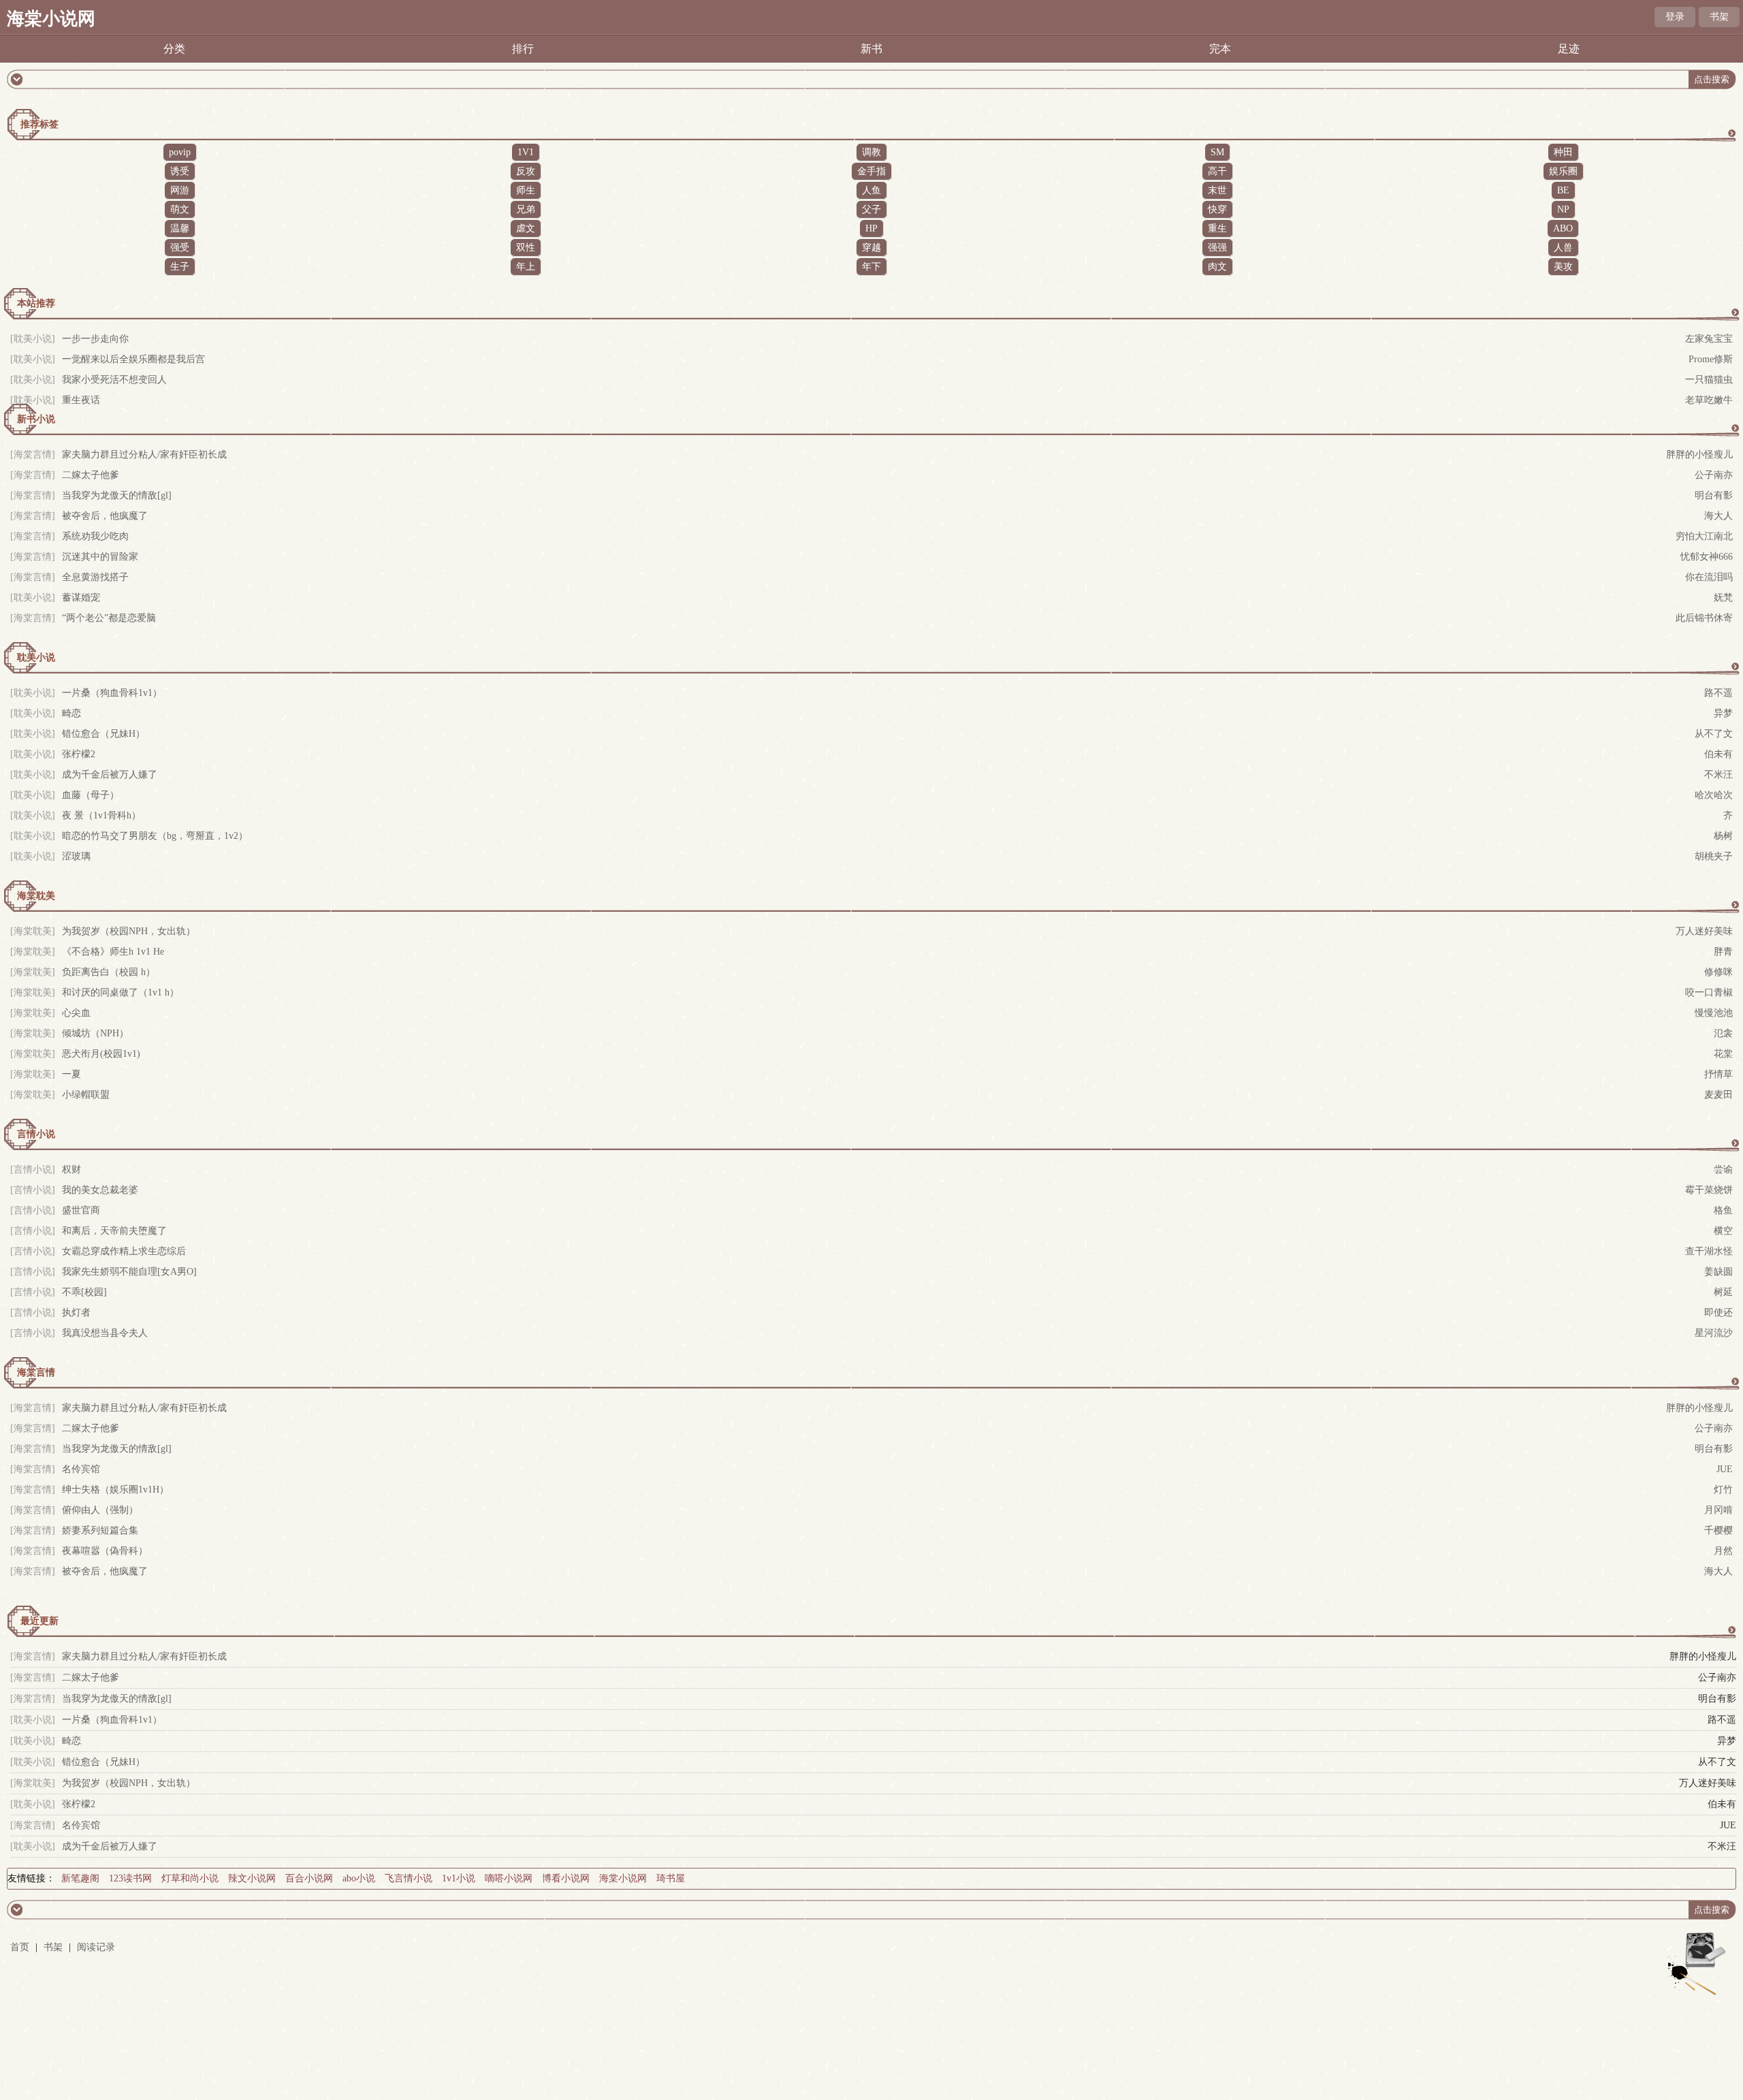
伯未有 (1718, 754)
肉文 (1217, 267)
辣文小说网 (252, 1878)
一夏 (71, 1074)
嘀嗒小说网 (509, 1878)
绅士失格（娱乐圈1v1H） (115, 1490)
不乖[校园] (84, 1292)
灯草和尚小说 (190, 1878)
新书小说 (36, 419)
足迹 (1569, 49)
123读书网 (130, 1878)
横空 (1723, 1231)
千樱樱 (1718, 1530)
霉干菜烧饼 (1709, 1190)
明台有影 (1714, 495)
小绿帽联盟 (86, 1095)
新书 (871, 49)
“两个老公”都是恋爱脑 (109, 618)
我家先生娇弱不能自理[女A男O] (129, 1272)
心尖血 (76, 1013)
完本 (1220, 49)
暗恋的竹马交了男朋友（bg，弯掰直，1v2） (155, 836)
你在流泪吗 (1709, 577)
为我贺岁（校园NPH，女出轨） (129, 931)
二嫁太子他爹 (91, 475)
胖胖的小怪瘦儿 (1699, 455)
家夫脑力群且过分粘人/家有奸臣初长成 (144, 455)
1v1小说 (459, 1878)
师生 (526, 190)
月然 (1723, 1551)
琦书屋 (671, 1878)
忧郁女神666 (1707, 557)
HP (871, 228)
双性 (526, 248)
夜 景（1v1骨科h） (101, 815)
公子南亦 (1714, 475)
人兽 (1563, 248)
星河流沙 (1714, 1333)
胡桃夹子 (1714, 856)
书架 (1719, 17)
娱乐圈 (1563, 171)
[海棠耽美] (33, 1783)
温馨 (180, 228)
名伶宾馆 (81, 1469)
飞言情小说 (409, 1878)
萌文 (180, 209)
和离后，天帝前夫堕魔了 (114, 1231)
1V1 (526, 152)
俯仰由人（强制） (100, 1510)
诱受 (180, 171)
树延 (1723, 1292)
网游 (180, 190)
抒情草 (1718, 1074)
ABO (1563, 228)
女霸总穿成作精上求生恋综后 (124, 1251)
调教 (871, 152)
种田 (1563, 152)
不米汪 (1718, 775)
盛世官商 (81, 1210)
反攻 (526, 171)
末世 (1217, 190)
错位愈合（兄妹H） (103, 734)
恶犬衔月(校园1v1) (101, 1054)
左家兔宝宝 (1709, 339)
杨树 (1723, 836)
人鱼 (871, 190)
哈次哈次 (1714, 795)
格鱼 (1723, 1210)
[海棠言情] (33, 455)
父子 (871, 209)
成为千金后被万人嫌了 (110, 775)
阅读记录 (96, 1947)
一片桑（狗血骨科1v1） (112, 693)
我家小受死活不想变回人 (114, 380)
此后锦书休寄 (1704, 618)
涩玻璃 (76, 856)
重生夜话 (81, 400)
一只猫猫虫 (1709, 380)
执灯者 (76, 1312)
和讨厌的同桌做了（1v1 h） (121, 992)
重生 (1217, 228)
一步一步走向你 (95, 339)
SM (1217, 152)
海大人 (1718, 516)
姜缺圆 (1718, 1272)
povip (180, 152)
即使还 (1718, 1312)
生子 (180, 267)
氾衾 (1723, 1033)
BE (1563, 190)
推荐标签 (39, 124)
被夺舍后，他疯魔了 (105, 516)
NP (1563, 209)
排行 (523, 49)
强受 (180, 248)
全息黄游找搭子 (95, 577)
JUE (1725, 1469)
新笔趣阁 (80, 1878)
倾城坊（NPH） (95, 1033)
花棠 (1723, 1054)
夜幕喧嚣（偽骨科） (105, 1551)
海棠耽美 (36, 896)
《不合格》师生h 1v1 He (113, 952)
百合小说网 (309, 1878)
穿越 (871, 248)
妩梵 (1723, 598)
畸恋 (71, 713)
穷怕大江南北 (1704, 536)
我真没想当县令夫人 (105, 1333)
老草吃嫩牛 (1709, 400)
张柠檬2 (79, 754)
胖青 (1723, 952)
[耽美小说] (33, 339)
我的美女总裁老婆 (100, 1190)
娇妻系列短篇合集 (100, 1530)
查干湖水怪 (1709, 1251)
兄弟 (526, 209)
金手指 (871, 171)
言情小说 (36, 1134)
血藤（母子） (91, 795)
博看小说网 (566, 1878)
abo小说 (359, 1878)
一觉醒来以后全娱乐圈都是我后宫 (133, 359)
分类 (174, 49)
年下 (871, 267)
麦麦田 (1718, 1095)
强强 (1217, 248)
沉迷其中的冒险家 (100, 557)
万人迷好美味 (1704, 931)
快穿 (1217, 209)
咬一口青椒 (1709, 992)
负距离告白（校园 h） (109, 972)
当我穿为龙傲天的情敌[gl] (117, 495)
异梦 (1723, 713)
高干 (1217, 171)
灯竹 (1723, 1490)
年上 (526, 267)
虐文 (526, 228)
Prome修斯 (1711, 359)
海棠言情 (36, 1372)
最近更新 (39, 1621)
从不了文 (1714, 734)
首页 (20, 1947)
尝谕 (1723, 1170)
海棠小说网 (51, 19)
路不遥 (1718, 693)
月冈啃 (1718, 1510)
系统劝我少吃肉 (95, 536)
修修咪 (1718, 972)
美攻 (1563, 267)
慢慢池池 (1714, 1013)
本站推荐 (36, 303)
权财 (71, 1170)
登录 (1675, 17)
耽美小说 (36, 657)
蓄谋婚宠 (81, 598)
